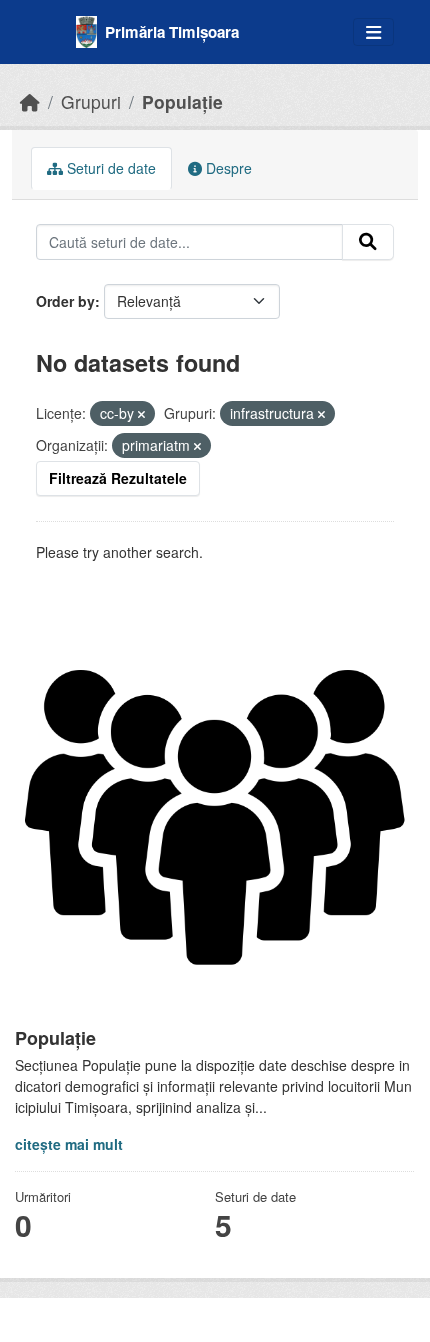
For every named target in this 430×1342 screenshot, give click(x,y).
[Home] (30, 101)
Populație (182, 101)
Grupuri (91, 101)
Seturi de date (109, 168)
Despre (227, 168)
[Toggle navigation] (373, 32)
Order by (65, 301)
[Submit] (368, 242)
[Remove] (141, 414)
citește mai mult (69, 1144)
